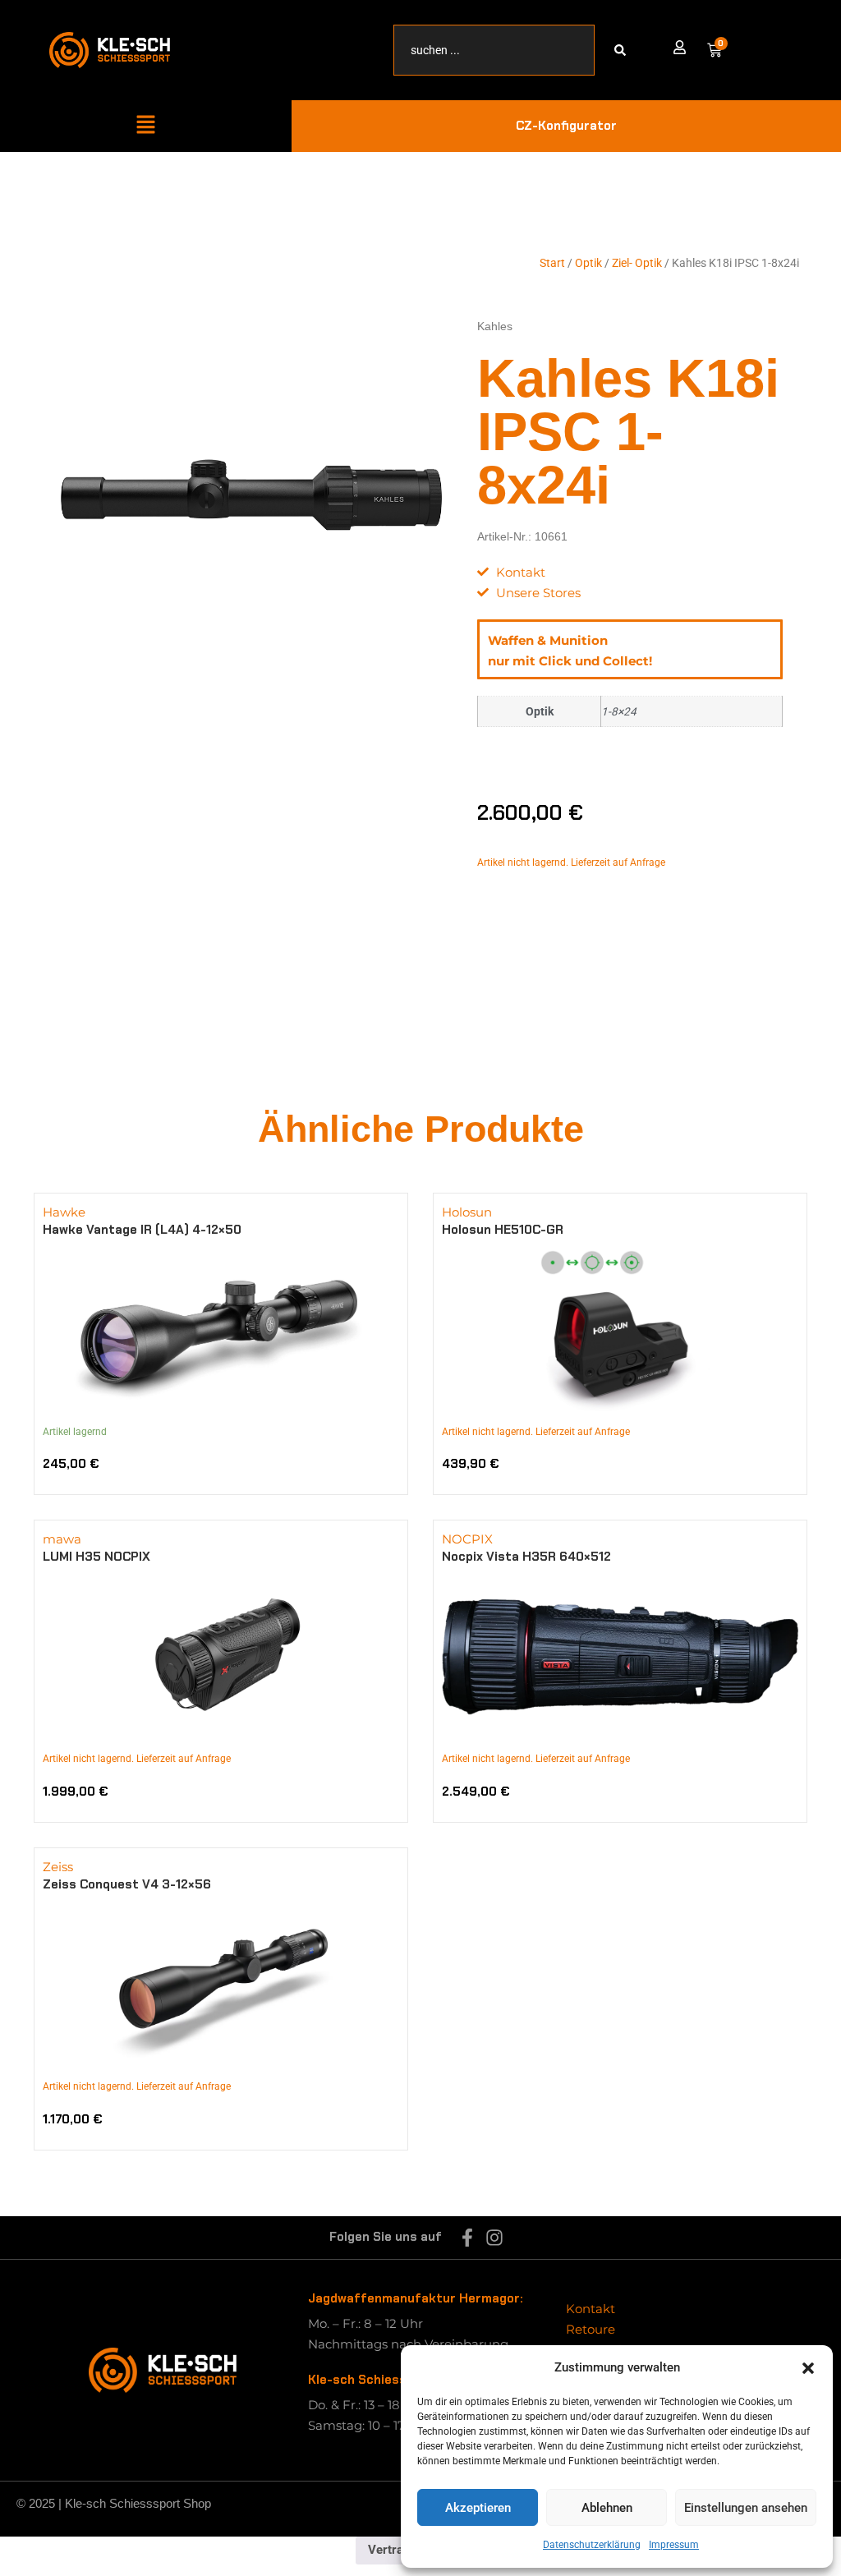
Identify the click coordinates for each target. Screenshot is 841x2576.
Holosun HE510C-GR (503, 1230)
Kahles (495, 326)
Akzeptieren (478, 2508)
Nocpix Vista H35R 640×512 (526, 1557)
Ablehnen (607, 2508)
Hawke (64, 1212)
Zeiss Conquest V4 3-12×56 (127, 1884)
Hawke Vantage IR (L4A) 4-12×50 (142, 1230)
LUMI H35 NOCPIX (97, 1557)
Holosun (467, 1212)
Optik (588, 263)
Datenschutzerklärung (592, 2545)
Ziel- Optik (637, 263)
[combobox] (494, 50)
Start (552, 263)
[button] (808, 2368)
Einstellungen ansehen (746, 2508)
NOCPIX (467, 1539)
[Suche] (623, 50)
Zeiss (58, 1867)
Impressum (674, 2545)
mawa (62, 1539)
